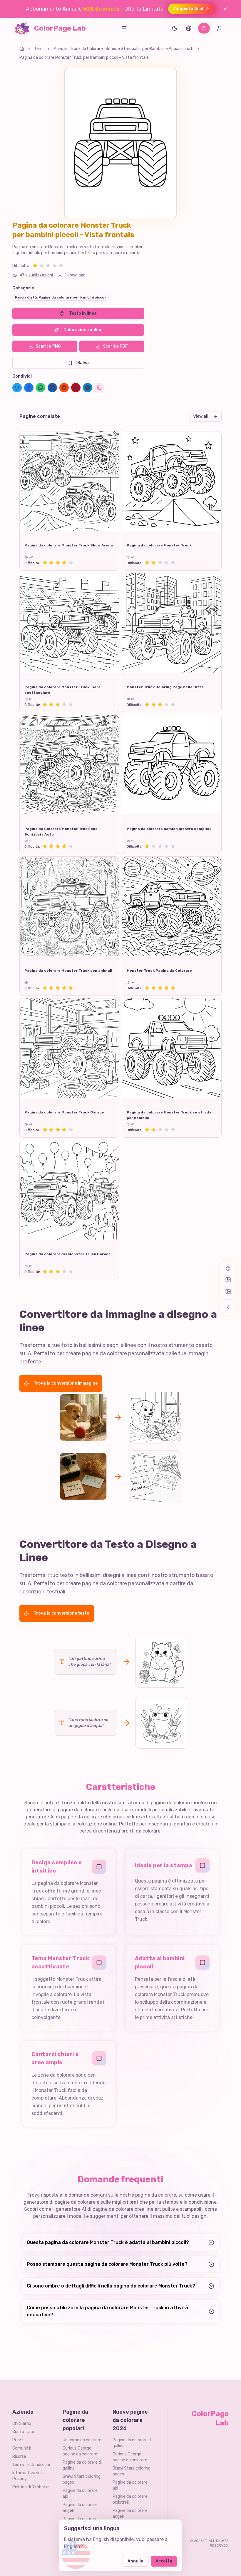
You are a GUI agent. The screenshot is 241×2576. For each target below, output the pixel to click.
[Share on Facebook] (29, 388)
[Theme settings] (175, 28)
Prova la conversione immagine (66, 1383)
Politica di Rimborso (31, 2487)
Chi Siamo (22, 2424)
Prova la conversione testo (61, 1613)
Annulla (135, 2561)
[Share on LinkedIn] (52, 388)
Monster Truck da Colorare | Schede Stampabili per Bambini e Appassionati (123, 49)
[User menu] (219, 28)
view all (201, 416)
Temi (39, 49)
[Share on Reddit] (64, 388)
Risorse (19, 2456)
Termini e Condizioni (31, 2465)
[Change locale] (189, 28)
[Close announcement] (225, 9)
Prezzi (18, 2440)
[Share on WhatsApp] (41, 388)
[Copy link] (99, 388)
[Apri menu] (124, 28)
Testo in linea (83, 313)
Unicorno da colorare (82, 2440)
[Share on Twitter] (17, 388)
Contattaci (23, 2432)
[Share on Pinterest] (76, 388)
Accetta (164, 2561)
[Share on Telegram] (88, 388)
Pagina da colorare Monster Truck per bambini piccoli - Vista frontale (84, 57)
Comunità (22, 2448)
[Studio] (204, 28)
